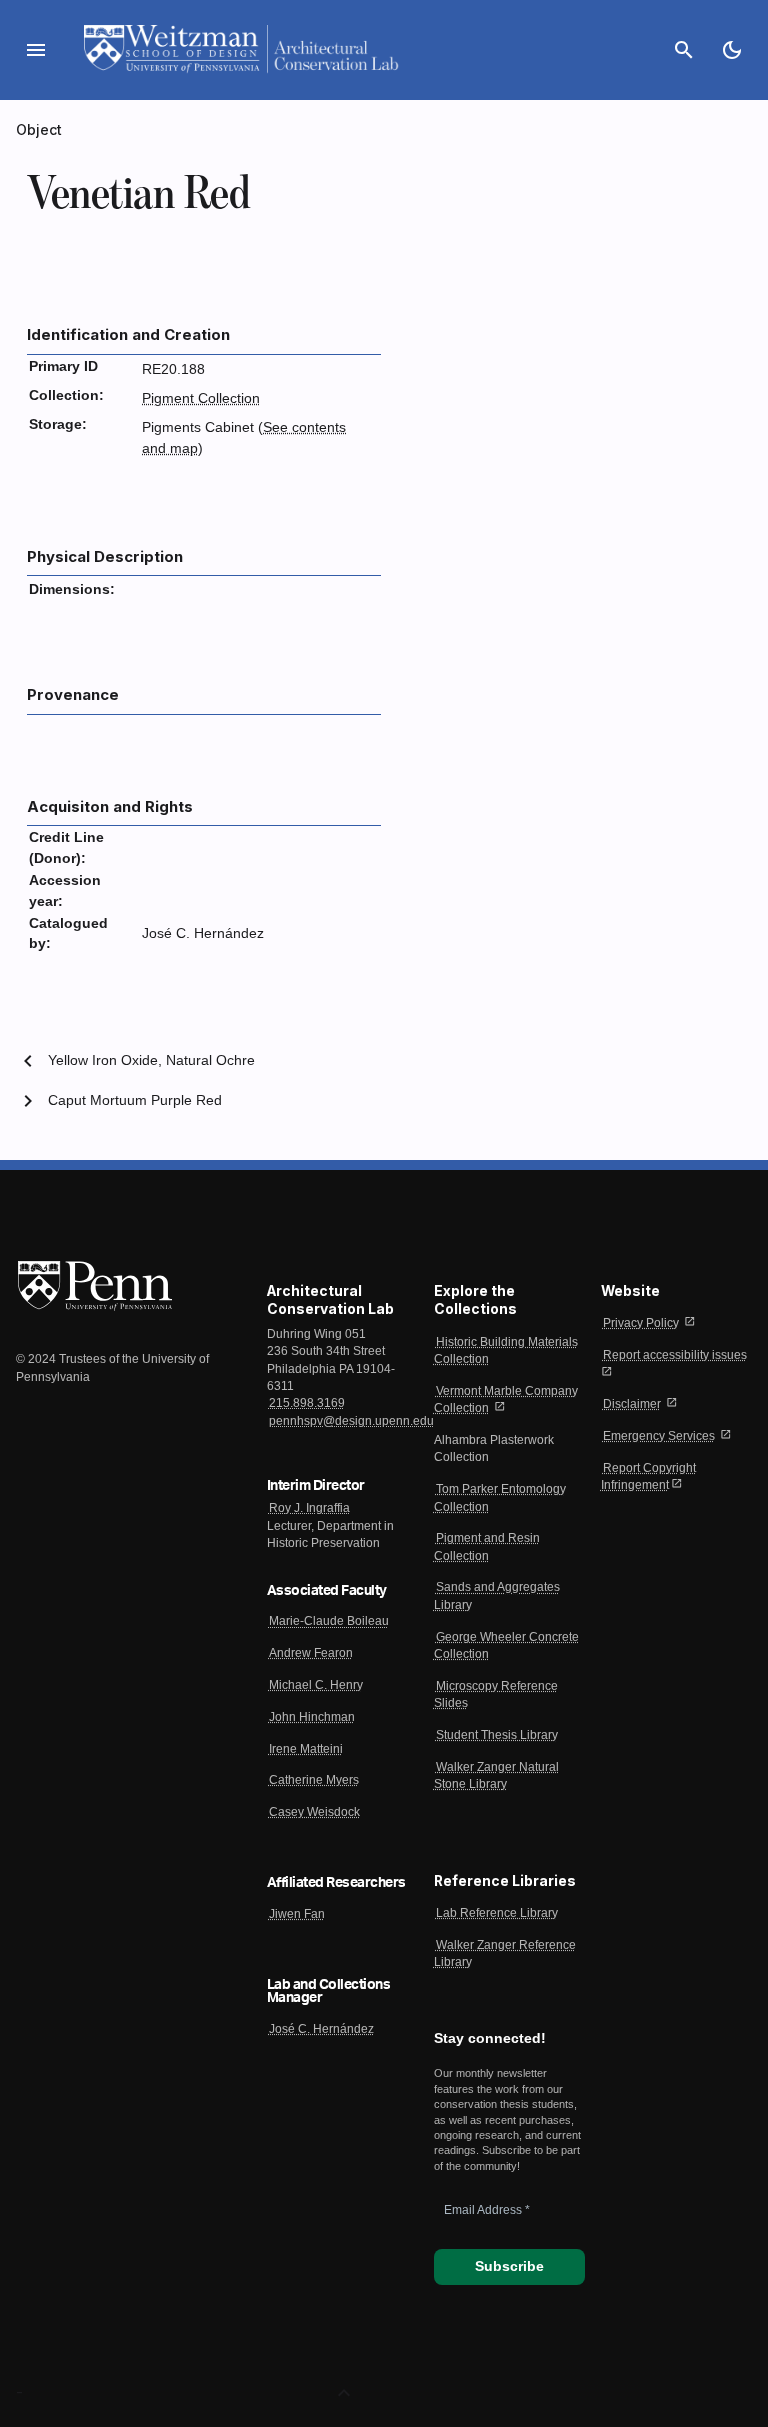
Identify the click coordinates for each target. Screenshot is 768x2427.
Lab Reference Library (497, 1913)
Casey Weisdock (314, 1812)
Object (39, 129)
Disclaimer (632, 1404)
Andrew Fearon (311, 1653)
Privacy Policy (641, 1323)
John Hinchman (312, 1717)
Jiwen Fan (297, 1914)
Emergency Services (659, 1436)
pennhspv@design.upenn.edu (351, 1421)
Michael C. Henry (316, 1685)
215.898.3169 (307, 1403)
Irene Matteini (306, 1749)
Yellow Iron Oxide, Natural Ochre (151, 1060)
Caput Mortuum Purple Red (135, 1100)
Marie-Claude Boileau (329, 1621)
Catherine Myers (314, 1780)
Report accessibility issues (675, 1355)
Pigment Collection (201, 398)
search (684, 50)
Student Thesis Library (497, 1735)
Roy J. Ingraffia (309, 1508)
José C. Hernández (321, 2029)
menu (36, 50)
